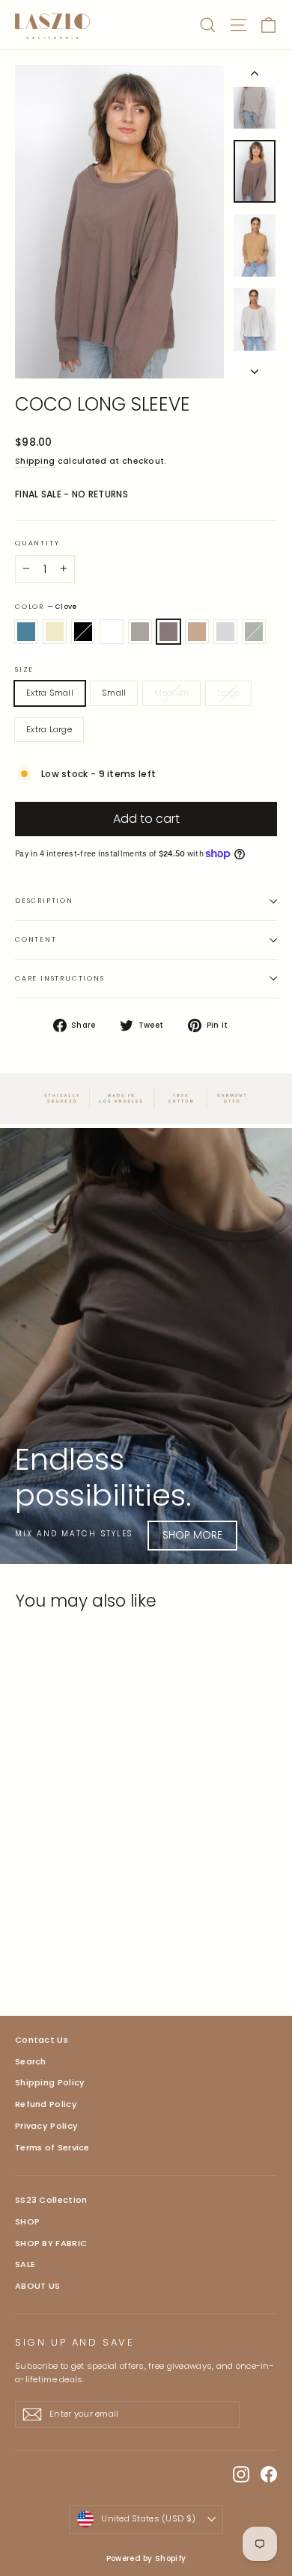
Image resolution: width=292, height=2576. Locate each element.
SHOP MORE (192, 1535)
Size (24, 670)
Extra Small (50, 693)
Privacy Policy (46, 2126)
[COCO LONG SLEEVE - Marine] (23, 1948)
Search (31, 2061)
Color (46, 607)
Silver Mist (140, 632)
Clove (168, 632)
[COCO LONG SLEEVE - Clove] (106, 1948)
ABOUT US (37, 2286)
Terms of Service (52, 2147)
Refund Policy (46, 2104)
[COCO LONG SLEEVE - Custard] (40, 1948)
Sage (254, 632)
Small (114, 693)
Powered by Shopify (146, 2558)
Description (44, 901)
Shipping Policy (50, 2082)
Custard (55, 632)
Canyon (197, 632)
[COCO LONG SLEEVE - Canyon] (122, 1948)
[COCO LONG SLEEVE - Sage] (155, 1948)
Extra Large (49, 729)
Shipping (35, 461)
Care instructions (60, 978)
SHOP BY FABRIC (51, 2243)
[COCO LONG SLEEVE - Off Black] (56, 1948)
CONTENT (36, 939)
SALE (25, 2264)
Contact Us (42, 2040)
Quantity (37, 543)
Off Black (83, 632)
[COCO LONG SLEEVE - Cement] (139, 1948)
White (112, 632)
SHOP (27, 2221)
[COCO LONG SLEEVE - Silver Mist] (89, 1948)
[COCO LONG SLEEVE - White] (73, 1948)
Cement (225, 632)
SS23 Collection (51, 2200)
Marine (26, 632)
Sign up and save (75, 2342)
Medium (171, 693)
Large (228, 693)
